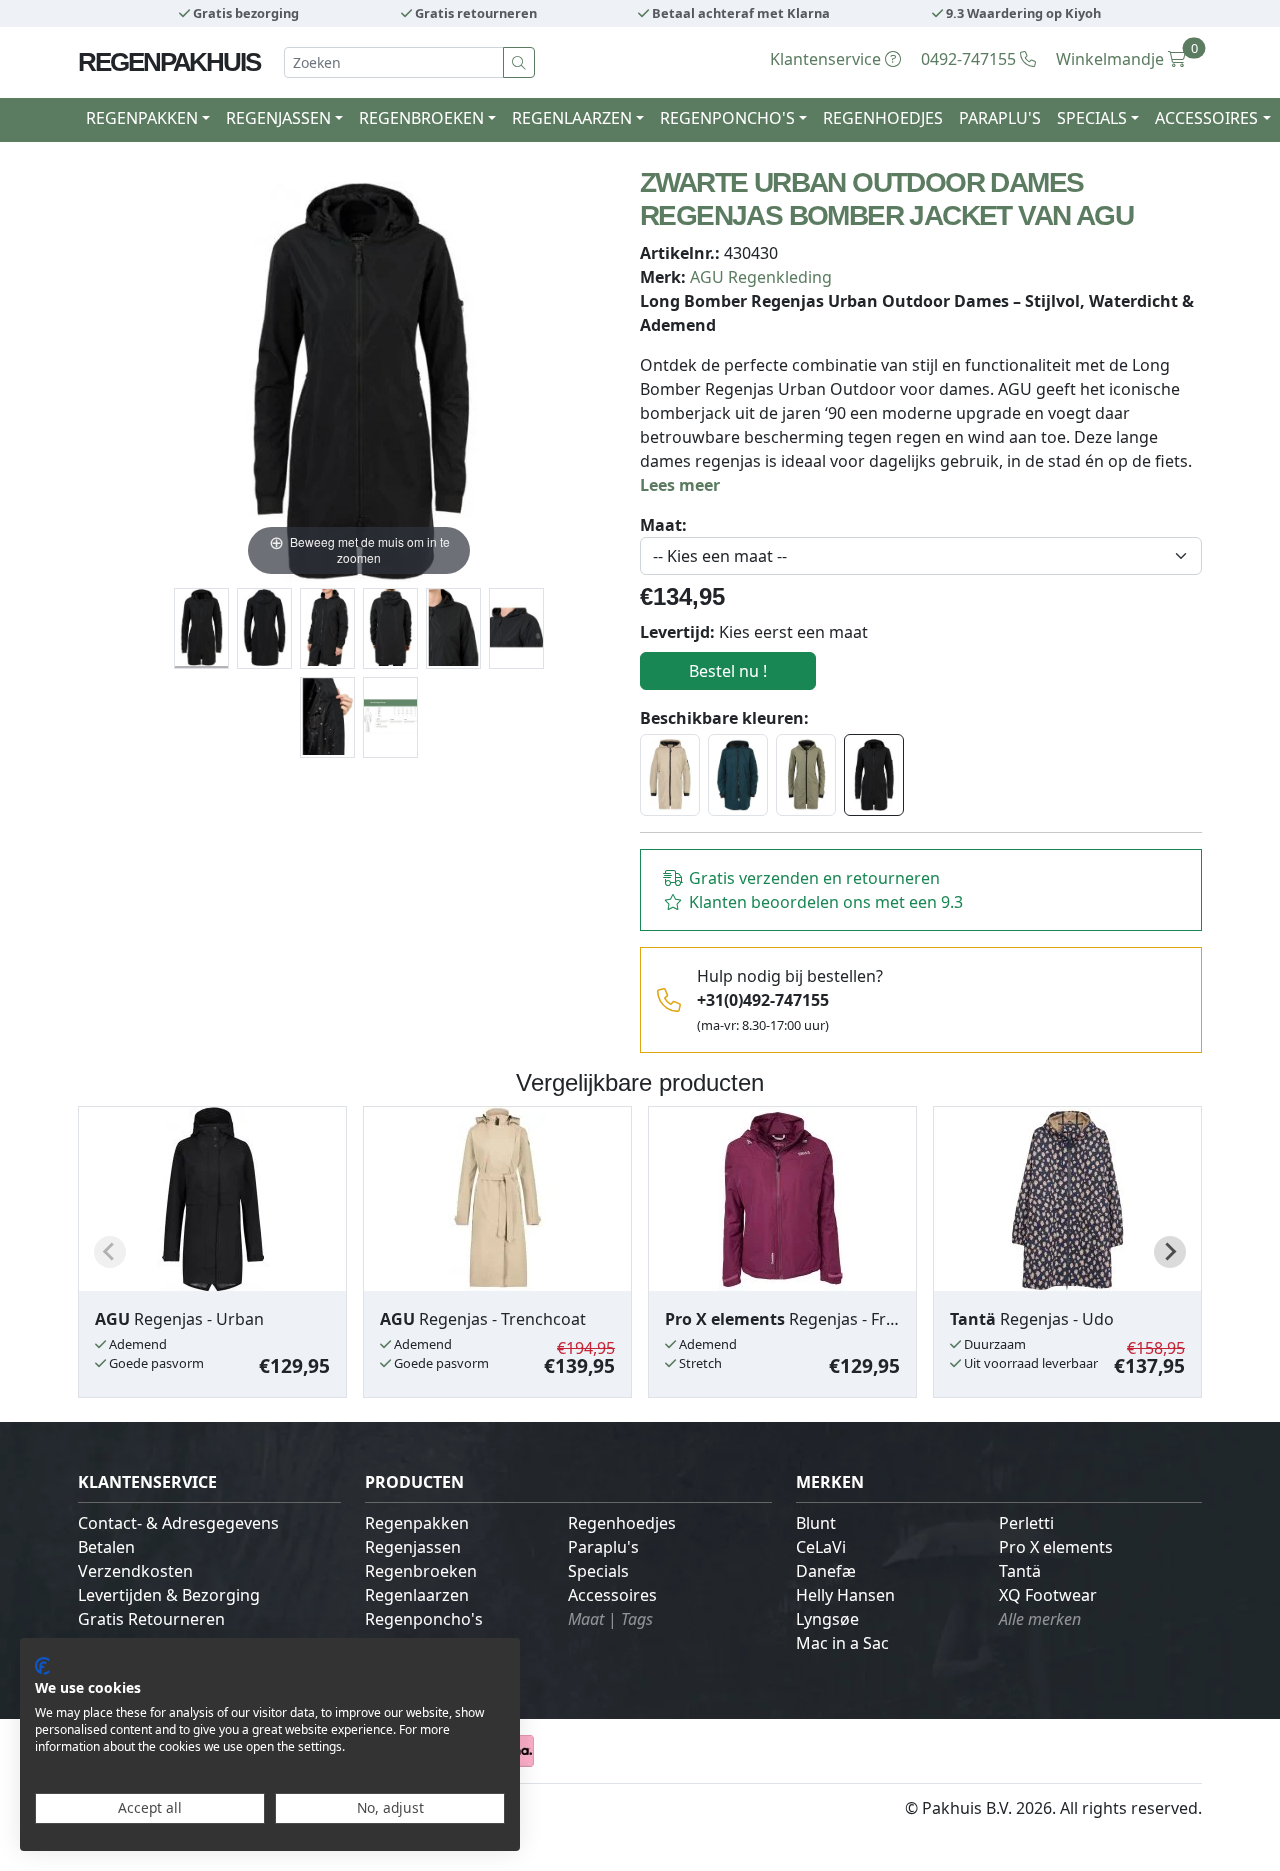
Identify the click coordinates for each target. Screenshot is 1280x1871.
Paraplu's (1000, 118)
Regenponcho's (424, 1619)
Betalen (106, 1547)
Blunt (816, 1523)
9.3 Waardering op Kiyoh (1022, 13)
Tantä (1020, 1571)
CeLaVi (821, 1547)
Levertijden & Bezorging (169, 1595)
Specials (598, 1571)
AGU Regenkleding (761, 277)
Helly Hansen (845, 1595)
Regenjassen (413, 1547)
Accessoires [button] (1206, 118)
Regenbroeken (421, 1571)
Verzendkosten (135, 1571)
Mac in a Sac (842, 1643)
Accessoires (612, 1595)
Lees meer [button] (680, 485)
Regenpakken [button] (142, 118)
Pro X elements (1056, 1547)
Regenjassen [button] (278, 118)
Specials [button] (1092, 118)
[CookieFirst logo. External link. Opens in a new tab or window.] (42, 1666)
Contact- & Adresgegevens (178, 1523)
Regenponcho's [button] (727, 118)
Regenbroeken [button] (421, 118)
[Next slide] (1170, 1252)
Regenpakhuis (169, 62)
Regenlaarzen (417, 1595)
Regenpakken (417, 1523)
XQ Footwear (1048, 1595)
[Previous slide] (110, 1252)
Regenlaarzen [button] (572, 118)
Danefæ (826, 1571)
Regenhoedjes (883, 118)
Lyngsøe (827, 1619)
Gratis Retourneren (151, 1619)
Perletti (1026, 1523)
